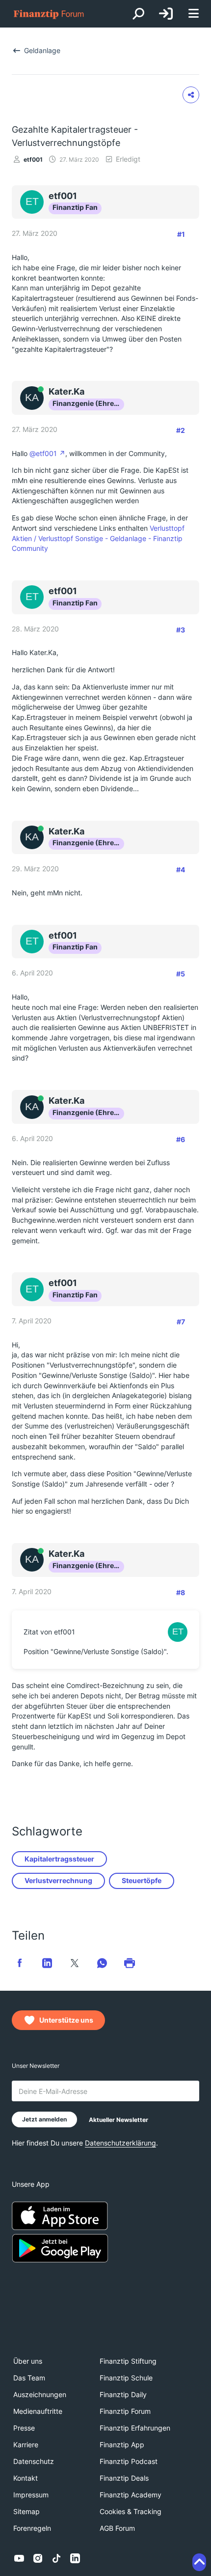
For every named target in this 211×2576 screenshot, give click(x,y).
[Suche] (138, 14)
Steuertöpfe (142, 1880)
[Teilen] (191, 95)
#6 (181, 1139)
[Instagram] (38, 2558)
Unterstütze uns (66, 2020)
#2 (181, 430)
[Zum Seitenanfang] (199, 2562)
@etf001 (43, 453)
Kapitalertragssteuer (59, 1859)
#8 (181, 1592)
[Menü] (193, 14)
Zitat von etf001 (49, 1632)
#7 (181, 1322)
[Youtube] (19, 2558)
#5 (181, 974)
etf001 (33, 159)
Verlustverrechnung (58, 1880)
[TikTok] (56, 2558)
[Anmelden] (166, 14)
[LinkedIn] (75, 2558)
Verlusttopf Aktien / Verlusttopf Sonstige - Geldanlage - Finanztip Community (98, 538)
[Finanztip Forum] (49, 14)
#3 (181, 630)
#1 (181, 234)
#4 (181, 870)
